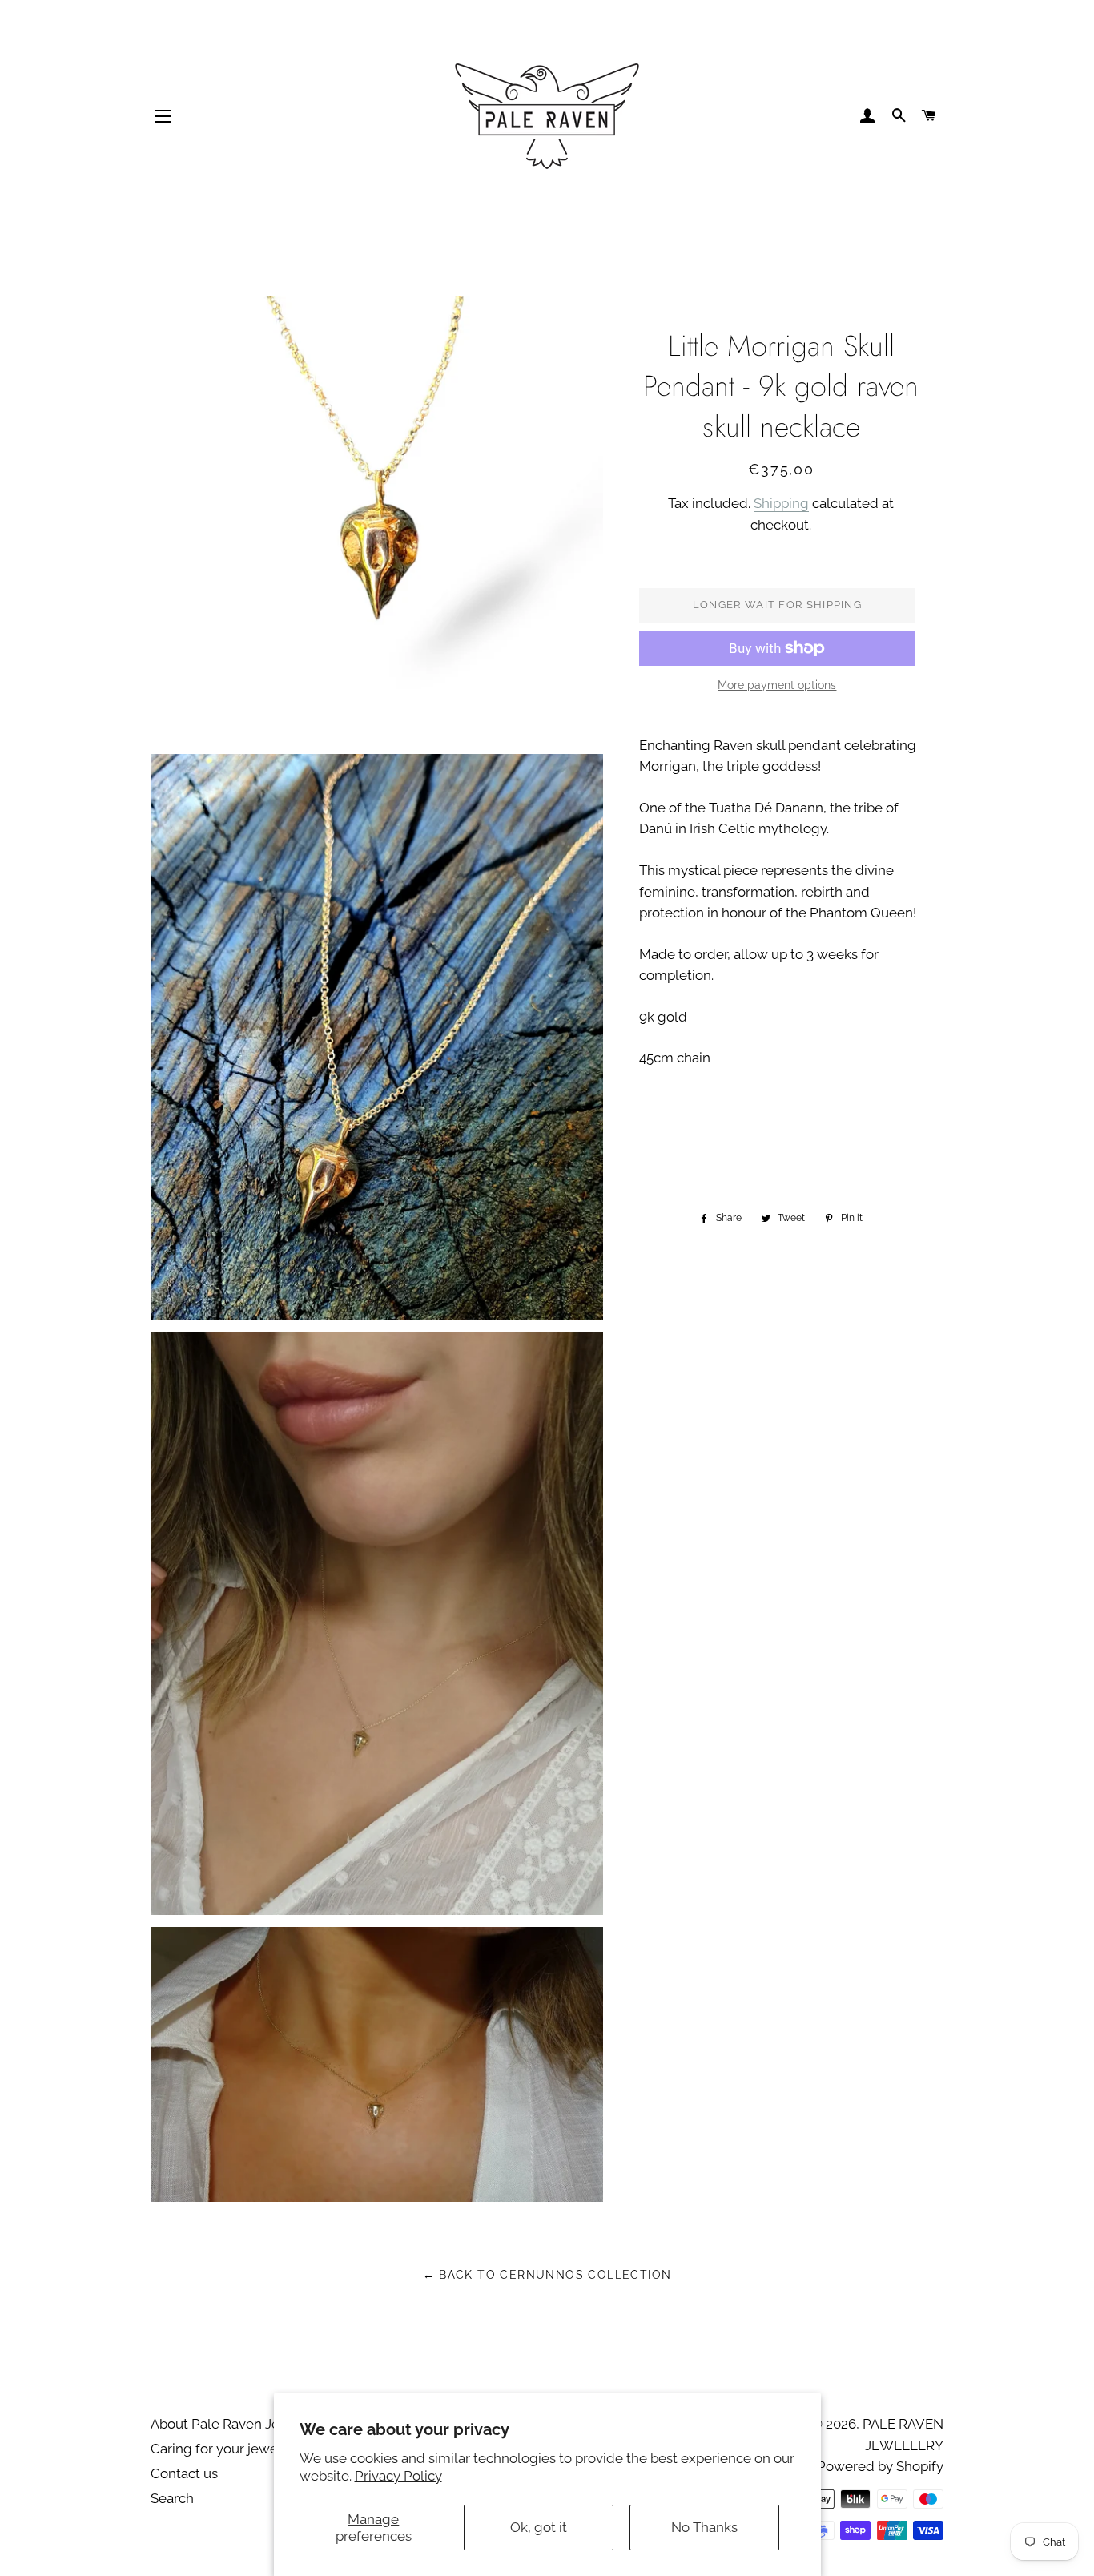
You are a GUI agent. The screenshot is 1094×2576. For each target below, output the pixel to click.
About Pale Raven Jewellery (239, 2424)
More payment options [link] (777, 685)
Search (172, 2498)
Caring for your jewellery (228, 2449)
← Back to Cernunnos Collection (547, 2275)
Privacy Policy (398, 2476)
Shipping (781, 503)
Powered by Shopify (880, 2466)
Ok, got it (539, 2527)
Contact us (184, 2473)
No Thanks (704, 2527)
